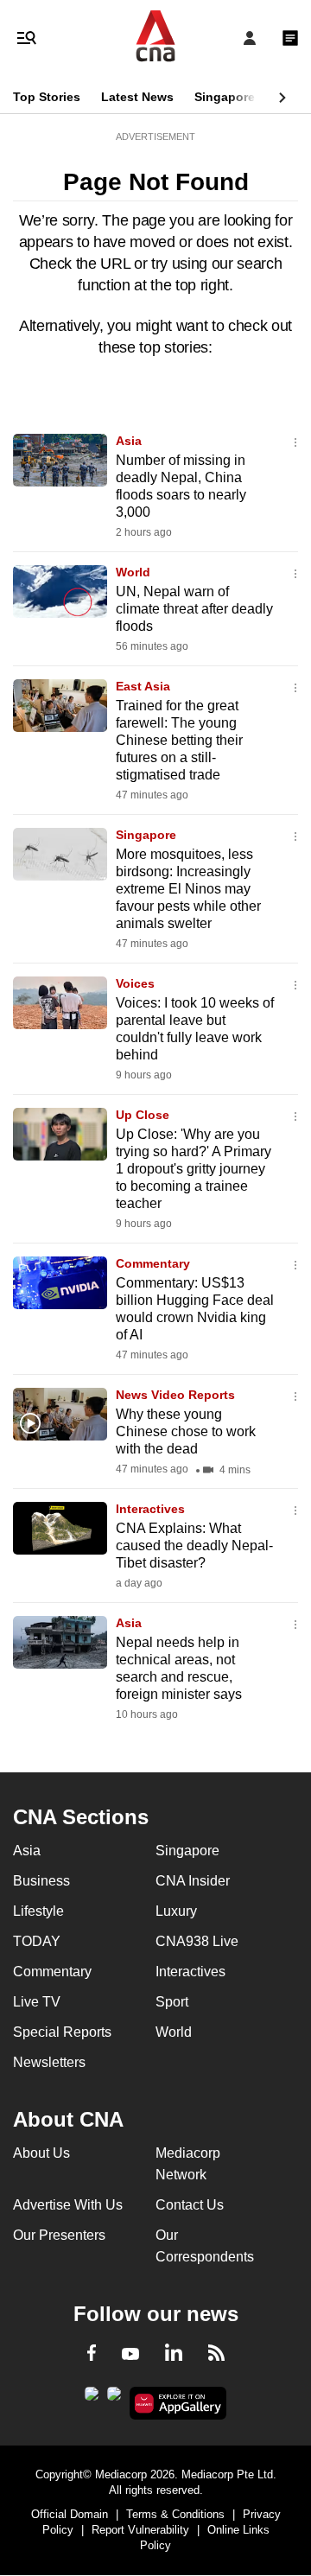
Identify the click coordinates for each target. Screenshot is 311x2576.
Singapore (225, 97)
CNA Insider (193, 1881)
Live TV (37, 2002)
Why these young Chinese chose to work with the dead (186, 1431)
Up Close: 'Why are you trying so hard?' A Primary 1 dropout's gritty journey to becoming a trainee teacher (194, 1169)
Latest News (137, 97)
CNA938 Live (197, 1941)
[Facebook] (92, 2356)
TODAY (37, 1941)
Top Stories (47, 97)
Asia (129, 441)
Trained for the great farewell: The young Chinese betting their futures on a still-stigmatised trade (179, 740)
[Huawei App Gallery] (178, 2403)
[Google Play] (92, 2399)
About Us (41, 2153)
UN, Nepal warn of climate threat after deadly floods (194, 609)
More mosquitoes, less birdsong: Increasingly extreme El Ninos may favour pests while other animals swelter (188, 889)
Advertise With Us (68, 2205)
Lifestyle (38, 1911)
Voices (135, 983)
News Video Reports (175, 1395)
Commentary (153, 1263)
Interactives (150, 1509)
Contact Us (190, 2205)
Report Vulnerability (140, 2530)
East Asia (143, 686)
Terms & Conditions (175, 2514)
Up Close (143, 1115)
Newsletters (49, 2062)
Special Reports (62, 2032)
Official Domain (70, 2514)
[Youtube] (130, 2355)
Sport (172, 2002)
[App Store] (114, 2399)
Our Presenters (59, 2235)
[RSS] (216, 2356)
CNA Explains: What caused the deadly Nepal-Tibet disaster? (194, 1546)
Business (41, 1881)
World (133, 572)
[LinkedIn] (174, 2356)
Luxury (176, 1911)
